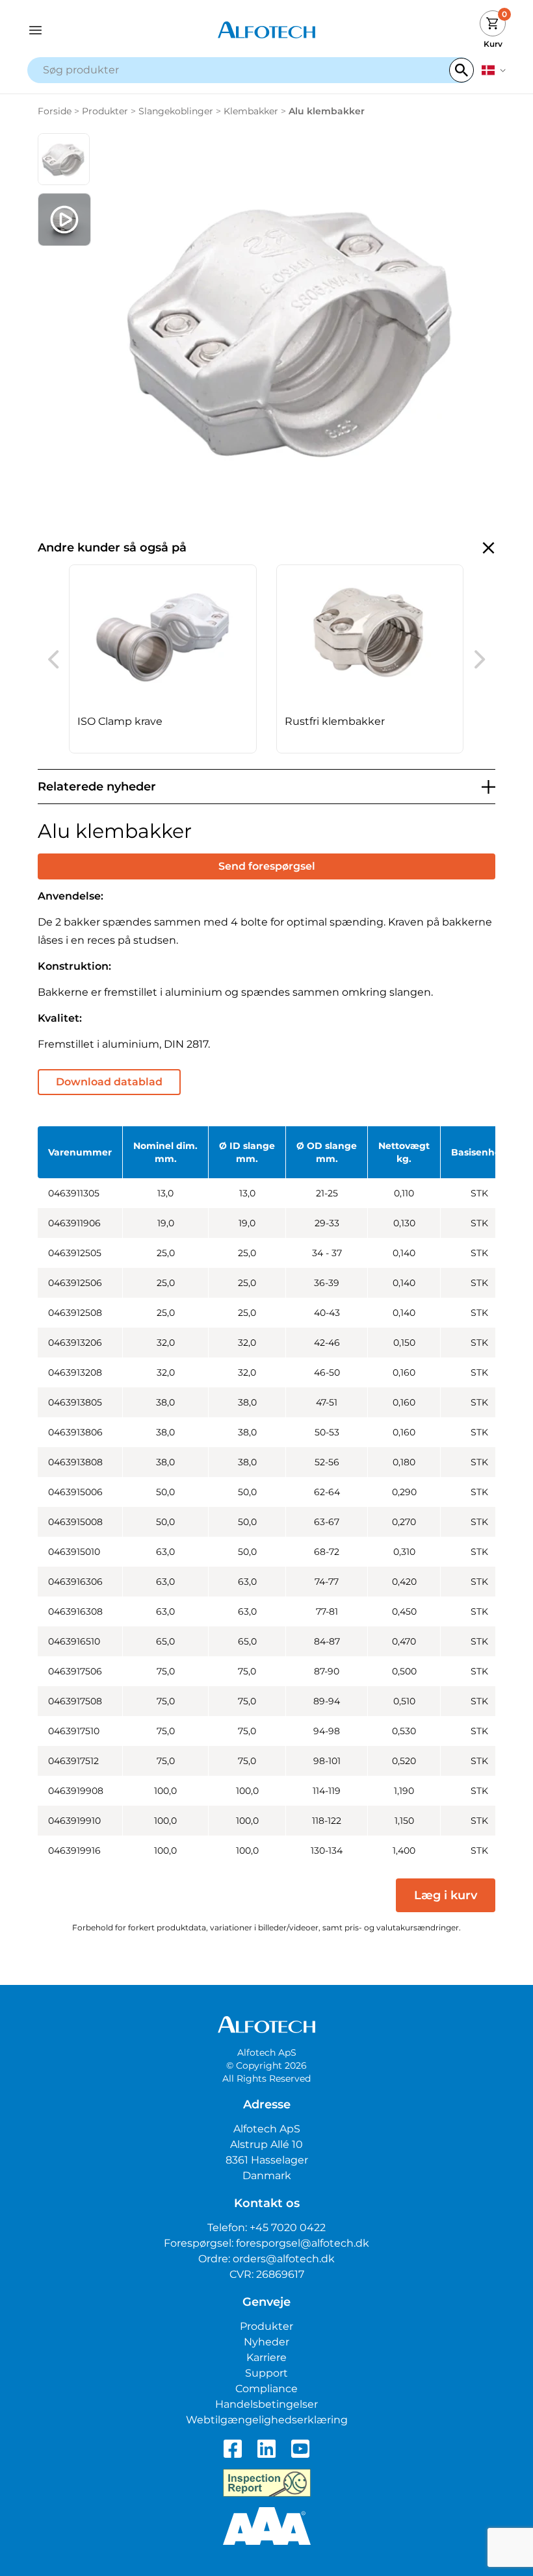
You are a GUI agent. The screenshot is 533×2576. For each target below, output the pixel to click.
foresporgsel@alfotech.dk (303, 2243)
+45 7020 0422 (288, 2228)
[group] (163, 659)
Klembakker (251, 111)
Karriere (266, 2357)
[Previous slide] (53, 659)
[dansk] (494, 70)
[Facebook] (233, 2449)
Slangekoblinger (176, 111)
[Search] (461, 70)
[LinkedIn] (266, 2449)
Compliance (266, 2389)
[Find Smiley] (267, 2483)
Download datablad (109, 1082)
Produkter (105, 111)
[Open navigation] (87, 30)
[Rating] (267, 2526)
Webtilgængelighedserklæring (267, 2420)
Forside (55, 111)
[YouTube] (300, 2449)
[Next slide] (480, 659)
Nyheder (266, 2342)
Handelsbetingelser (266, 2404)
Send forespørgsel (267, 866)
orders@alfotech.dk (284, 2259)
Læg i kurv (446, 1895)
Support (266, 2373)
